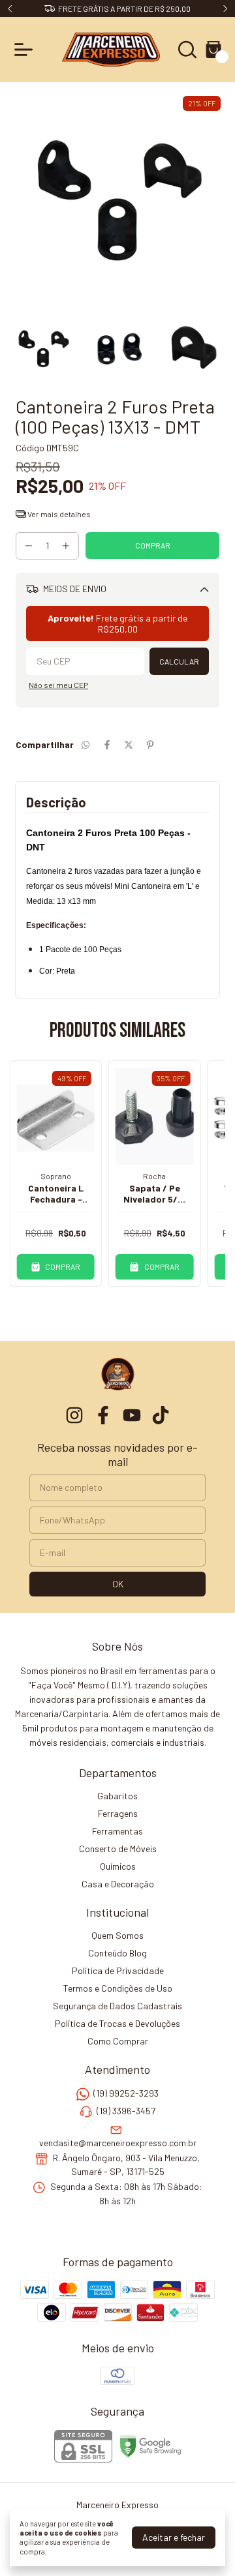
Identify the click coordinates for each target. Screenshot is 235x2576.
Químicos (118, 1866)
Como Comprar (118, 2041)
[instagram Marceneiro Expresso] (74, 1415)
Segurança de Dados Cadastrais (117, 2006)
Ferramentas (117, 1831)
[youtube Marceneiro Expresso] (132, 1415)
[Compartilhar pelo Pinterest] (150, 744)
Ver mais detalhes (58, 514)
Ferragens (118, 1813)
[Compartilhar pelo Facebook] (107, 744)
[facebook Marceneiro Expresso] (103, 1415)
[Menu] (26, 50)
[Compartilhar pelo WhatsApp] (86, 744)
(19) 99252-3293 (126, 2093)
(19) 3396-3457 (126, 2111)
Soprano (56, 1176)
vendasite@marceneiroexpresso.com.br (118, 2143)
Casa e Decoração (118, 1884)
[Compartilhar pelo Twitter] (129, 744)
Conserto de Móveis (118, 1849)
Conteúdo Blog (117, 1953)
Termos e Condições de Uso (118, 1988)
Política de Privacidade (118, 1970)
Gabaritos (117, 1796)
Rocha (154, 1176)
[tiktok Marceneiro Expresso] (161, 1415)
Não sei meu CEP (58, 685)
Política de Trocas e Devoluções (117, 2023)
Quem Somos (117, 1935)
